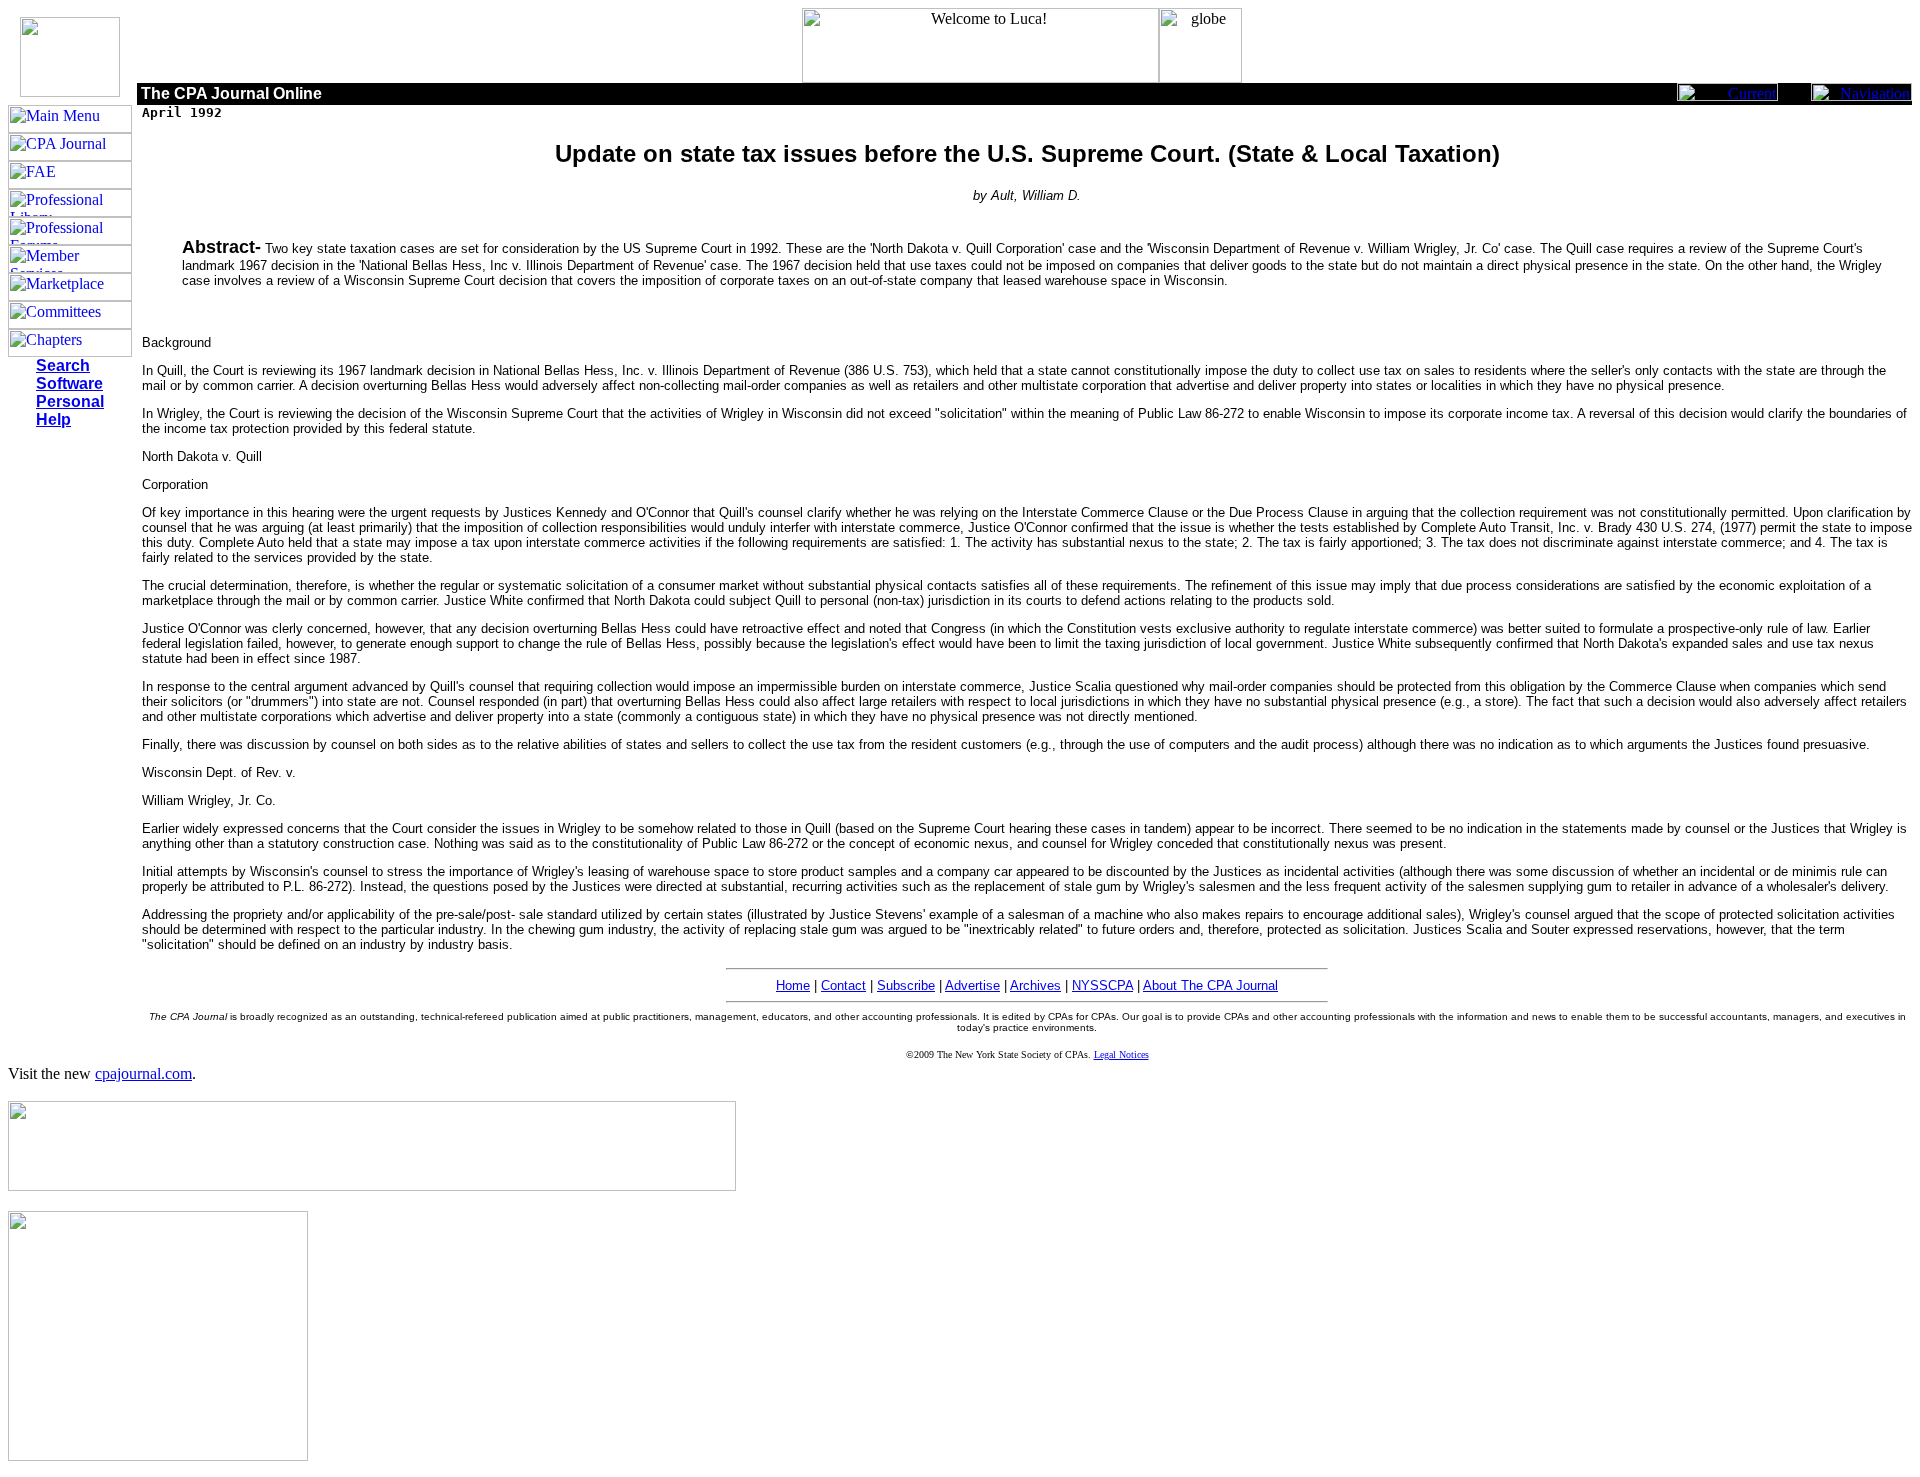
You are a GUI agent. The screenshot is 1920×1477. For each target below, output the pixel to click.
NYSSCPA (1102, 985)
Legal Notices (1121, 1054)
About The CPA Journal (1210, 985)
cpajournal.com (143, 1073)
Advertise (972, 985)
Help (53, 419)
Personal (70, 401)
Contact (843, 985)
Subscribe (906, 985)
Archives (1035, 985)
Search (63, 365)
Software (69, 383)
